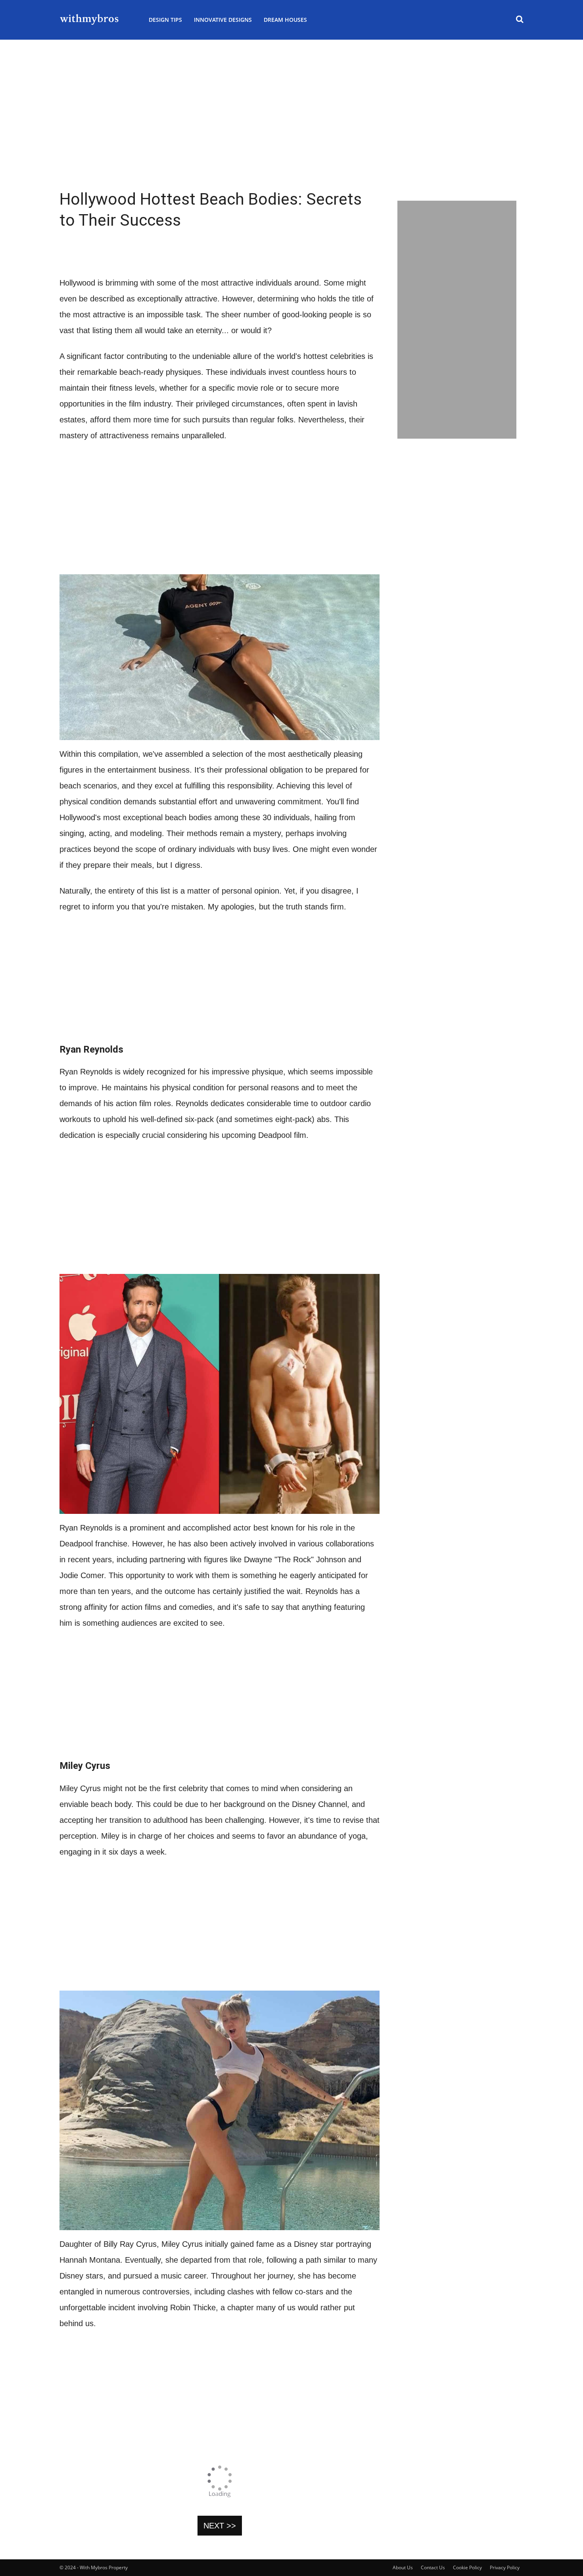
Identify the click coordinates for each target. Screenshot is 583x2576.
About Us (403, 2567)
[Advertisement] (291, 135)
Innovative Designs (223, 20)
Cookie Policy (467, 2567)
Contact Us (433, 2567)
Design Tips (165, 20)
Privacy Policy (505, 2567)
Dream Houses (285, 20)
